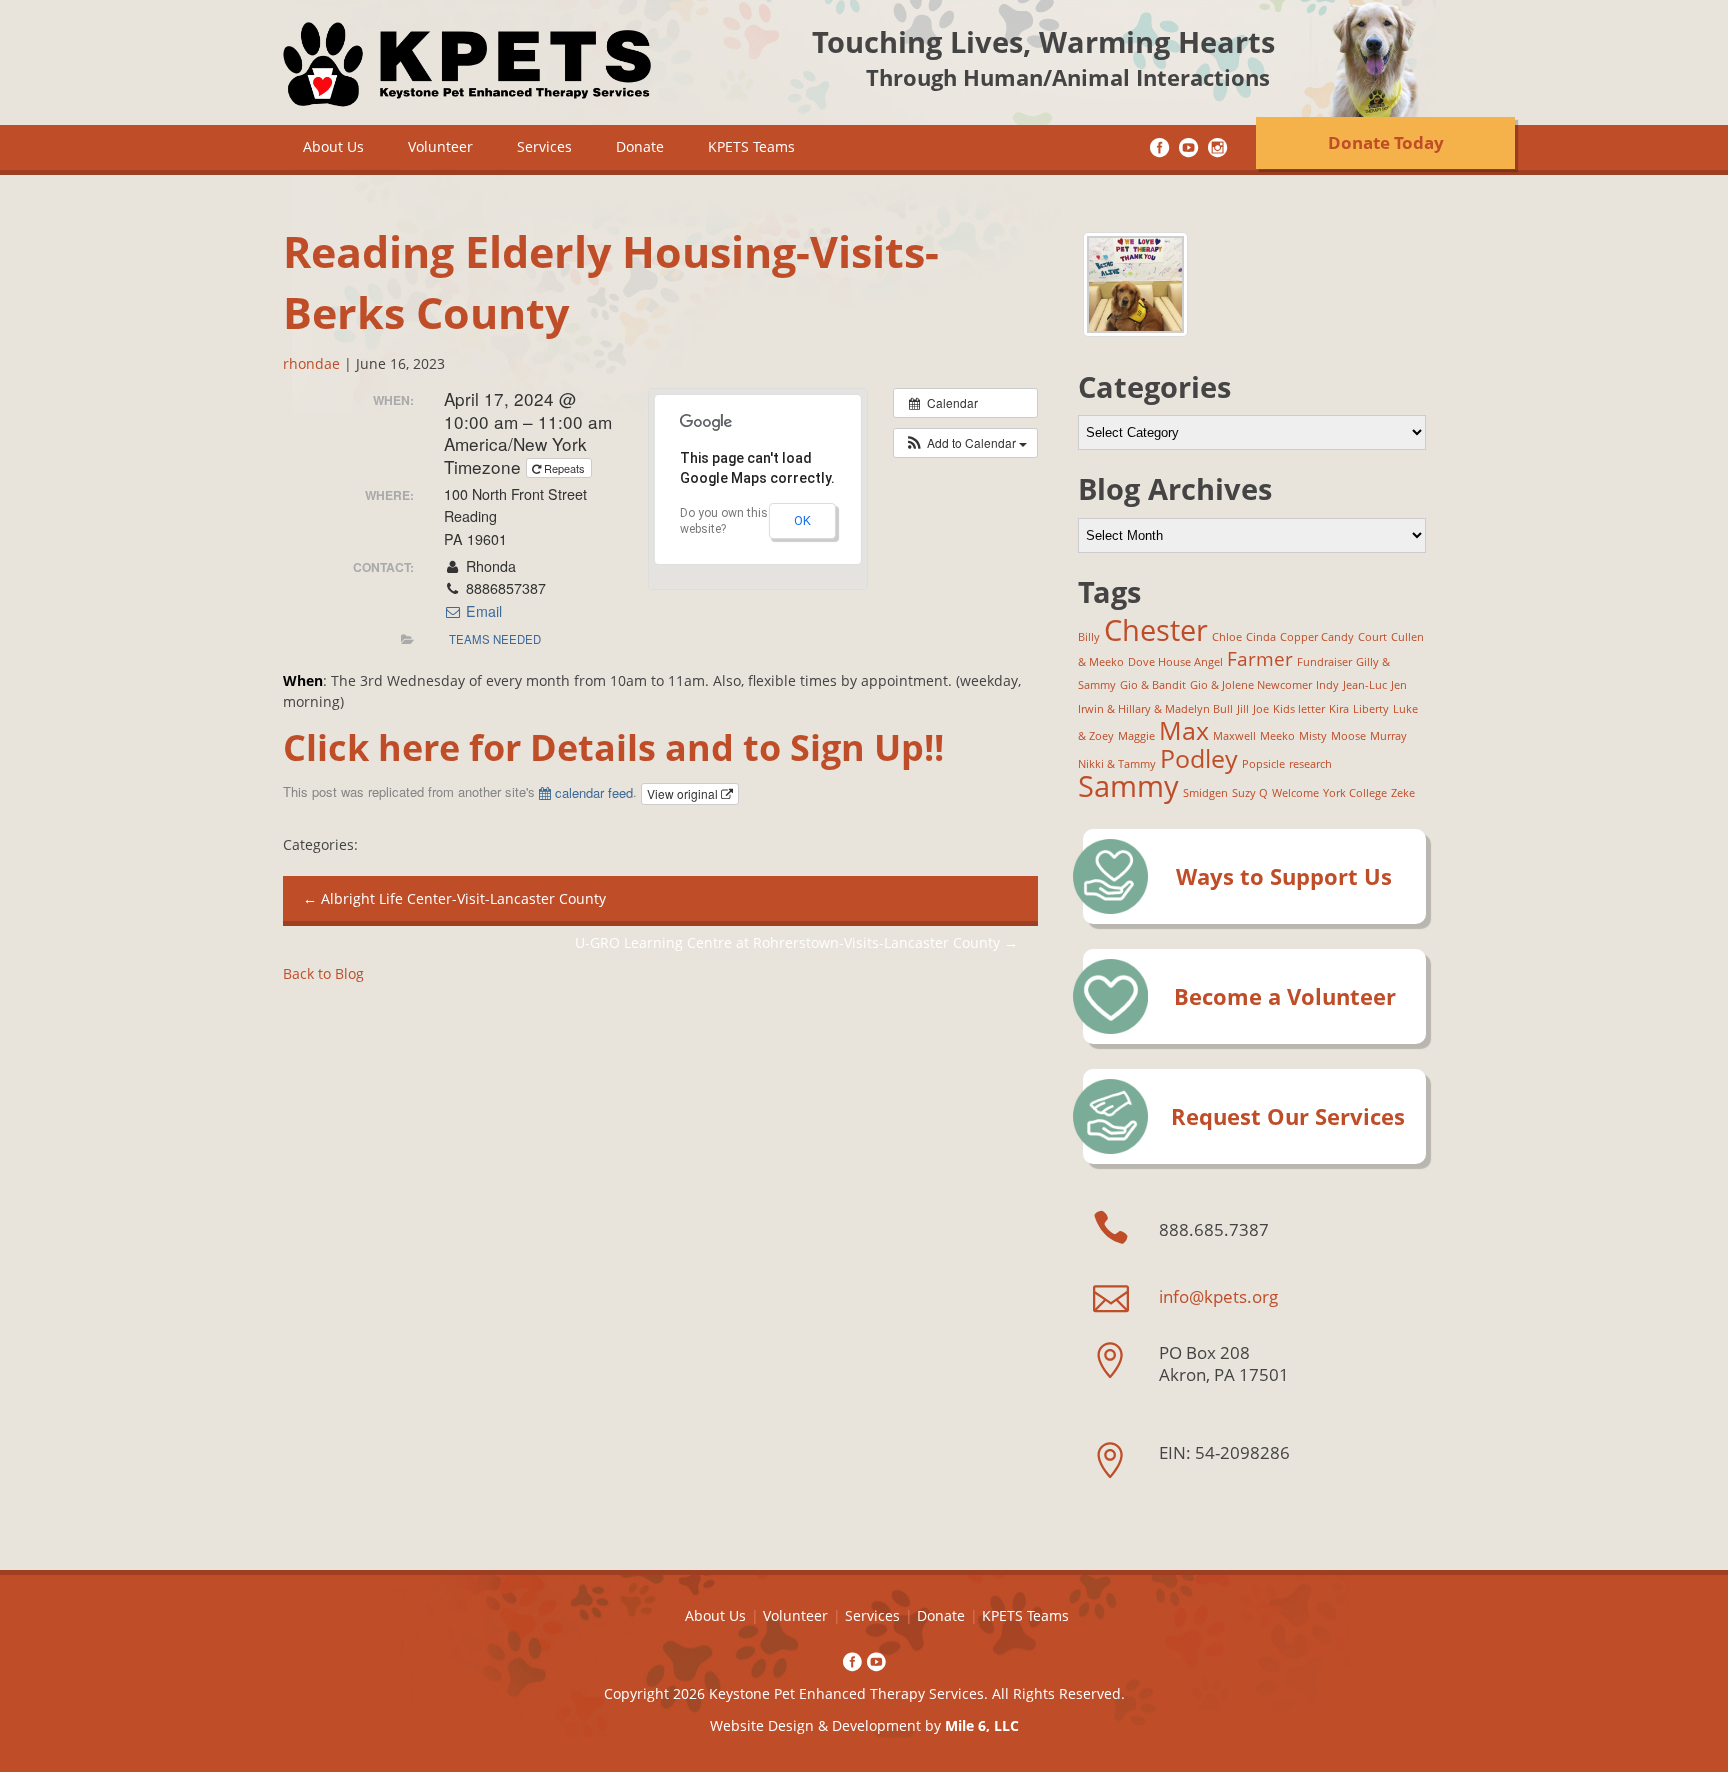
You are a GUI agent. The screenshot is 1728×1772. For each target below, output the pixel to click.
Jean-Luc (1365, 685)
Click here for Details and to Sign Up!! (613, 747)
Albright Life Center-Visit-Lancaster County (454, 898)
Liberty (1371, 709)
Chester (1156, 630)
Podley (1199, 758)
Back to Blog (323, 973)
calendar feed (592, 792)
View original (684, 793)
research (1310, 764)
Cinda (1261, 637)
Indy (1327, 685)
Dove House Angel (1175, 662)
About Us (333, 146)
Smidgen (1205, 793)
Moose (1348, 736)
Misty (1313, 736)
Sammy (1128, 786)
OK (802, 520)
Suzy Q (1250, 793)
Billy (1089, 637)
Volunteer (440, 146)
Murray (1388, 736)
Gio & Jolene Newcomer (1251, 685)
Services (544, 146)
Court (1372, 637)
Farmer (1260, 659)
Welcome (1295, 793)
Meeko (1277, 736)
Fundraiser (1324, 662)
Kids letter (1299, 709)
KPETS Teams (751, 146)
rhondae (311, 363)
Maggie (1136, 736)
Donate (640, 146)
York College (1355, 793)
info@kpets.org (1218, 1296)
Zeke (1403, 793)
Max (1184, 730)
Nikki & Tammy (1117, 764)
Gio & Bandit (1153, 685)
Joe (1261, 709)
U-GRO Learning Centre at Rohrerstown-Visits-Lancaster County (796, 942)
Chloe (1227, 637)
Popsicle (1263, 764)
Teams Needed (495, 639)
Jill (1243, 709)
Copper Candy (1317, 637)
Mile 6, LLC (982, 1725)
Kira (1339, 709)
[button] (965, 443)
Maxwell (1234, 736)
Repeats (564, 468)
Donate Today (1386, 142)
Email (482, 611)
